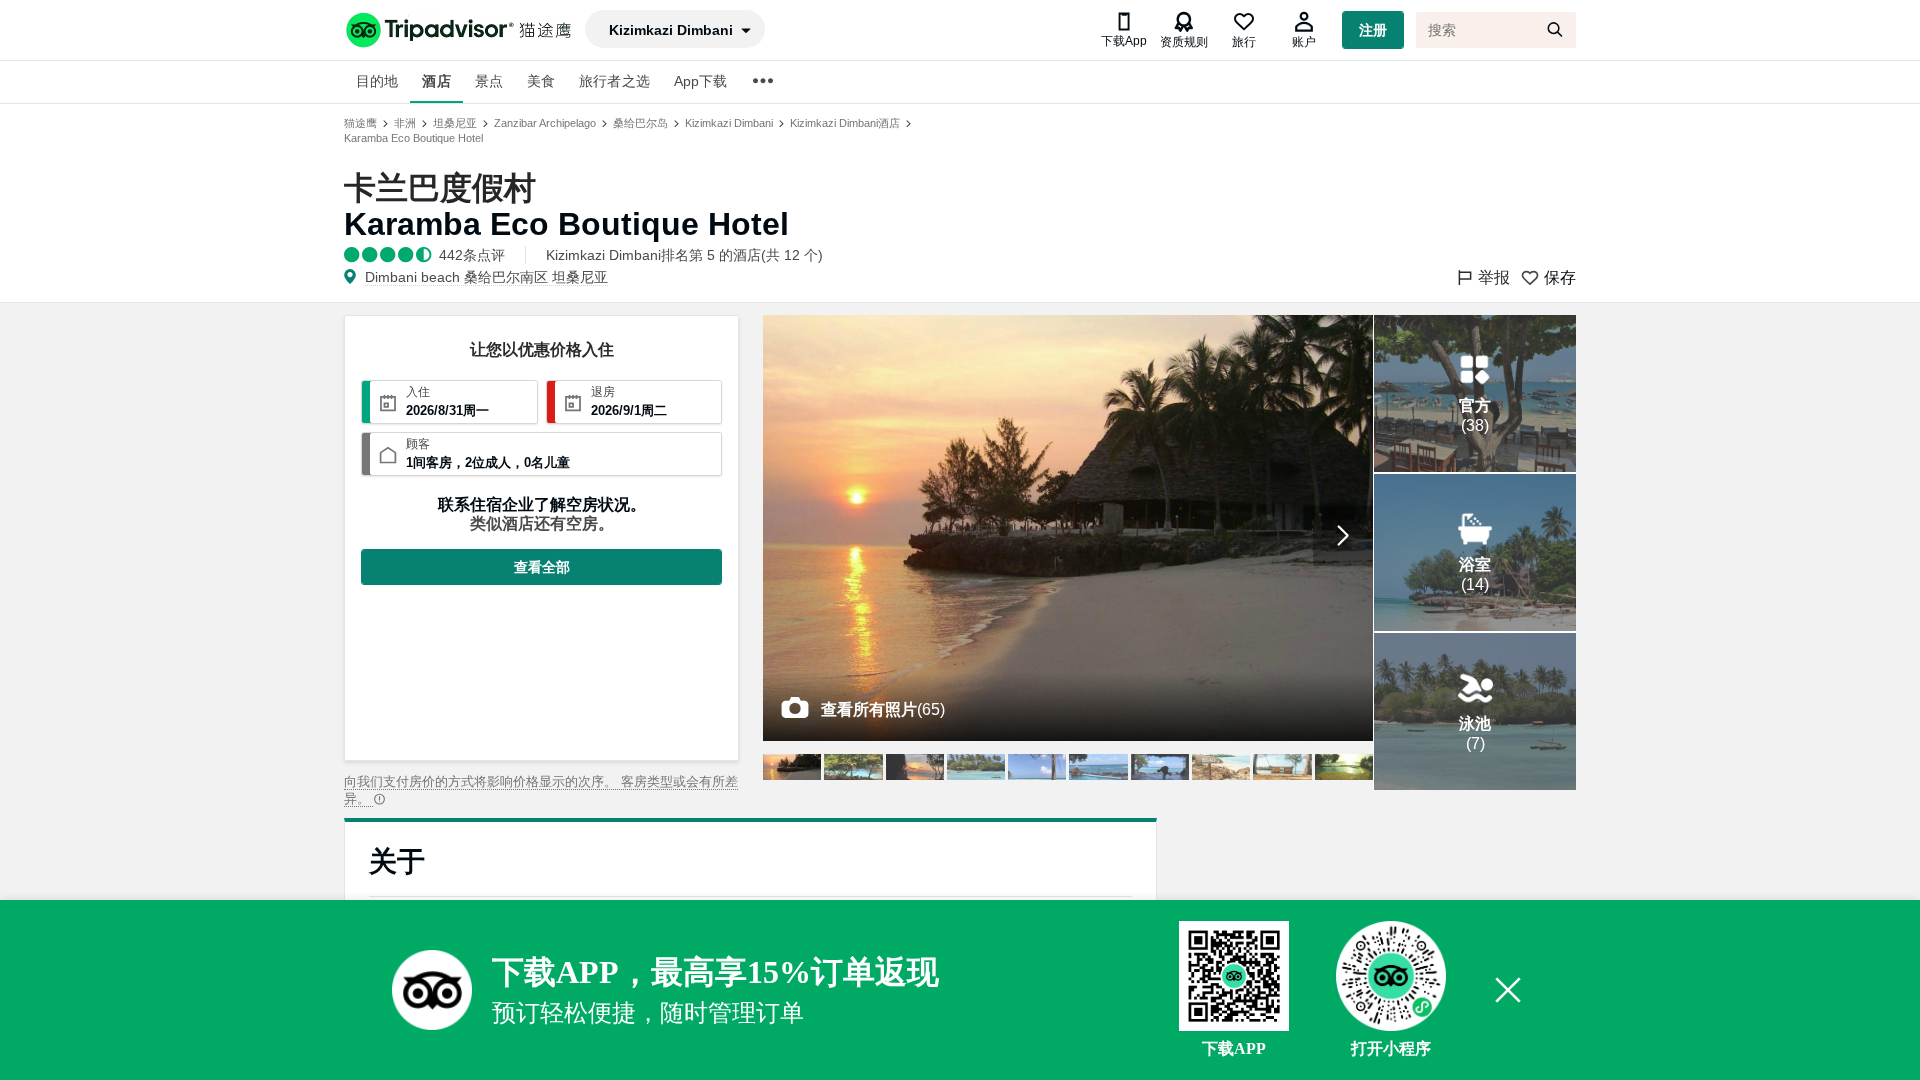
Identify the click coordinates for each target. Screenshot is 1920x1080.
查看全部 (542, 567)
